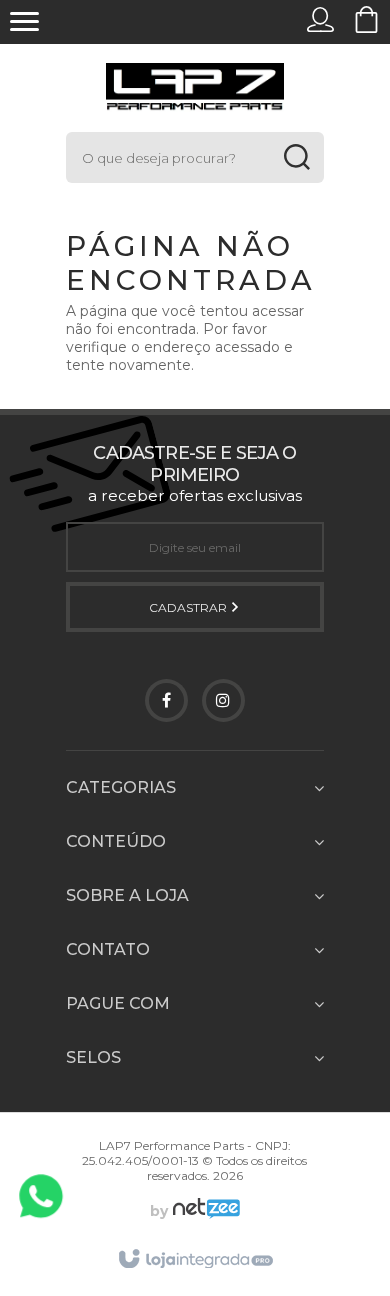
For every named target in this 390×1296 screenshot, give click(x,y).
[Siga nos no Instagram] (223, 700)
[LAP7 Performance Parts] (195, 87)
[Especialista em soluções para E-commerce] (204, 1211)
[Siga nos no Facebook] (166, 700)
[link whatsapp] (41, 1196)
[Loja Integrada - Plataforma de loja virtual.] (194, 1260)
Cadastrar (189, 607)
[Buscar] (297, 157)
